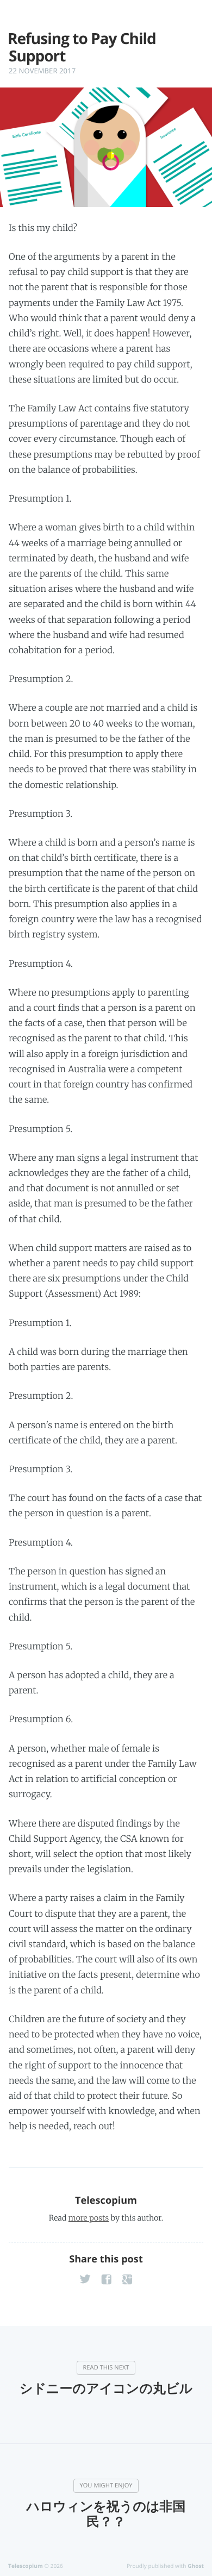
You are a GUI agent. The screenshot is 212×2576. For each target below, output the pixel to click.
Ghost (196, 2566)
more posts (89, 2218)
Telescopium (106, 2200)
